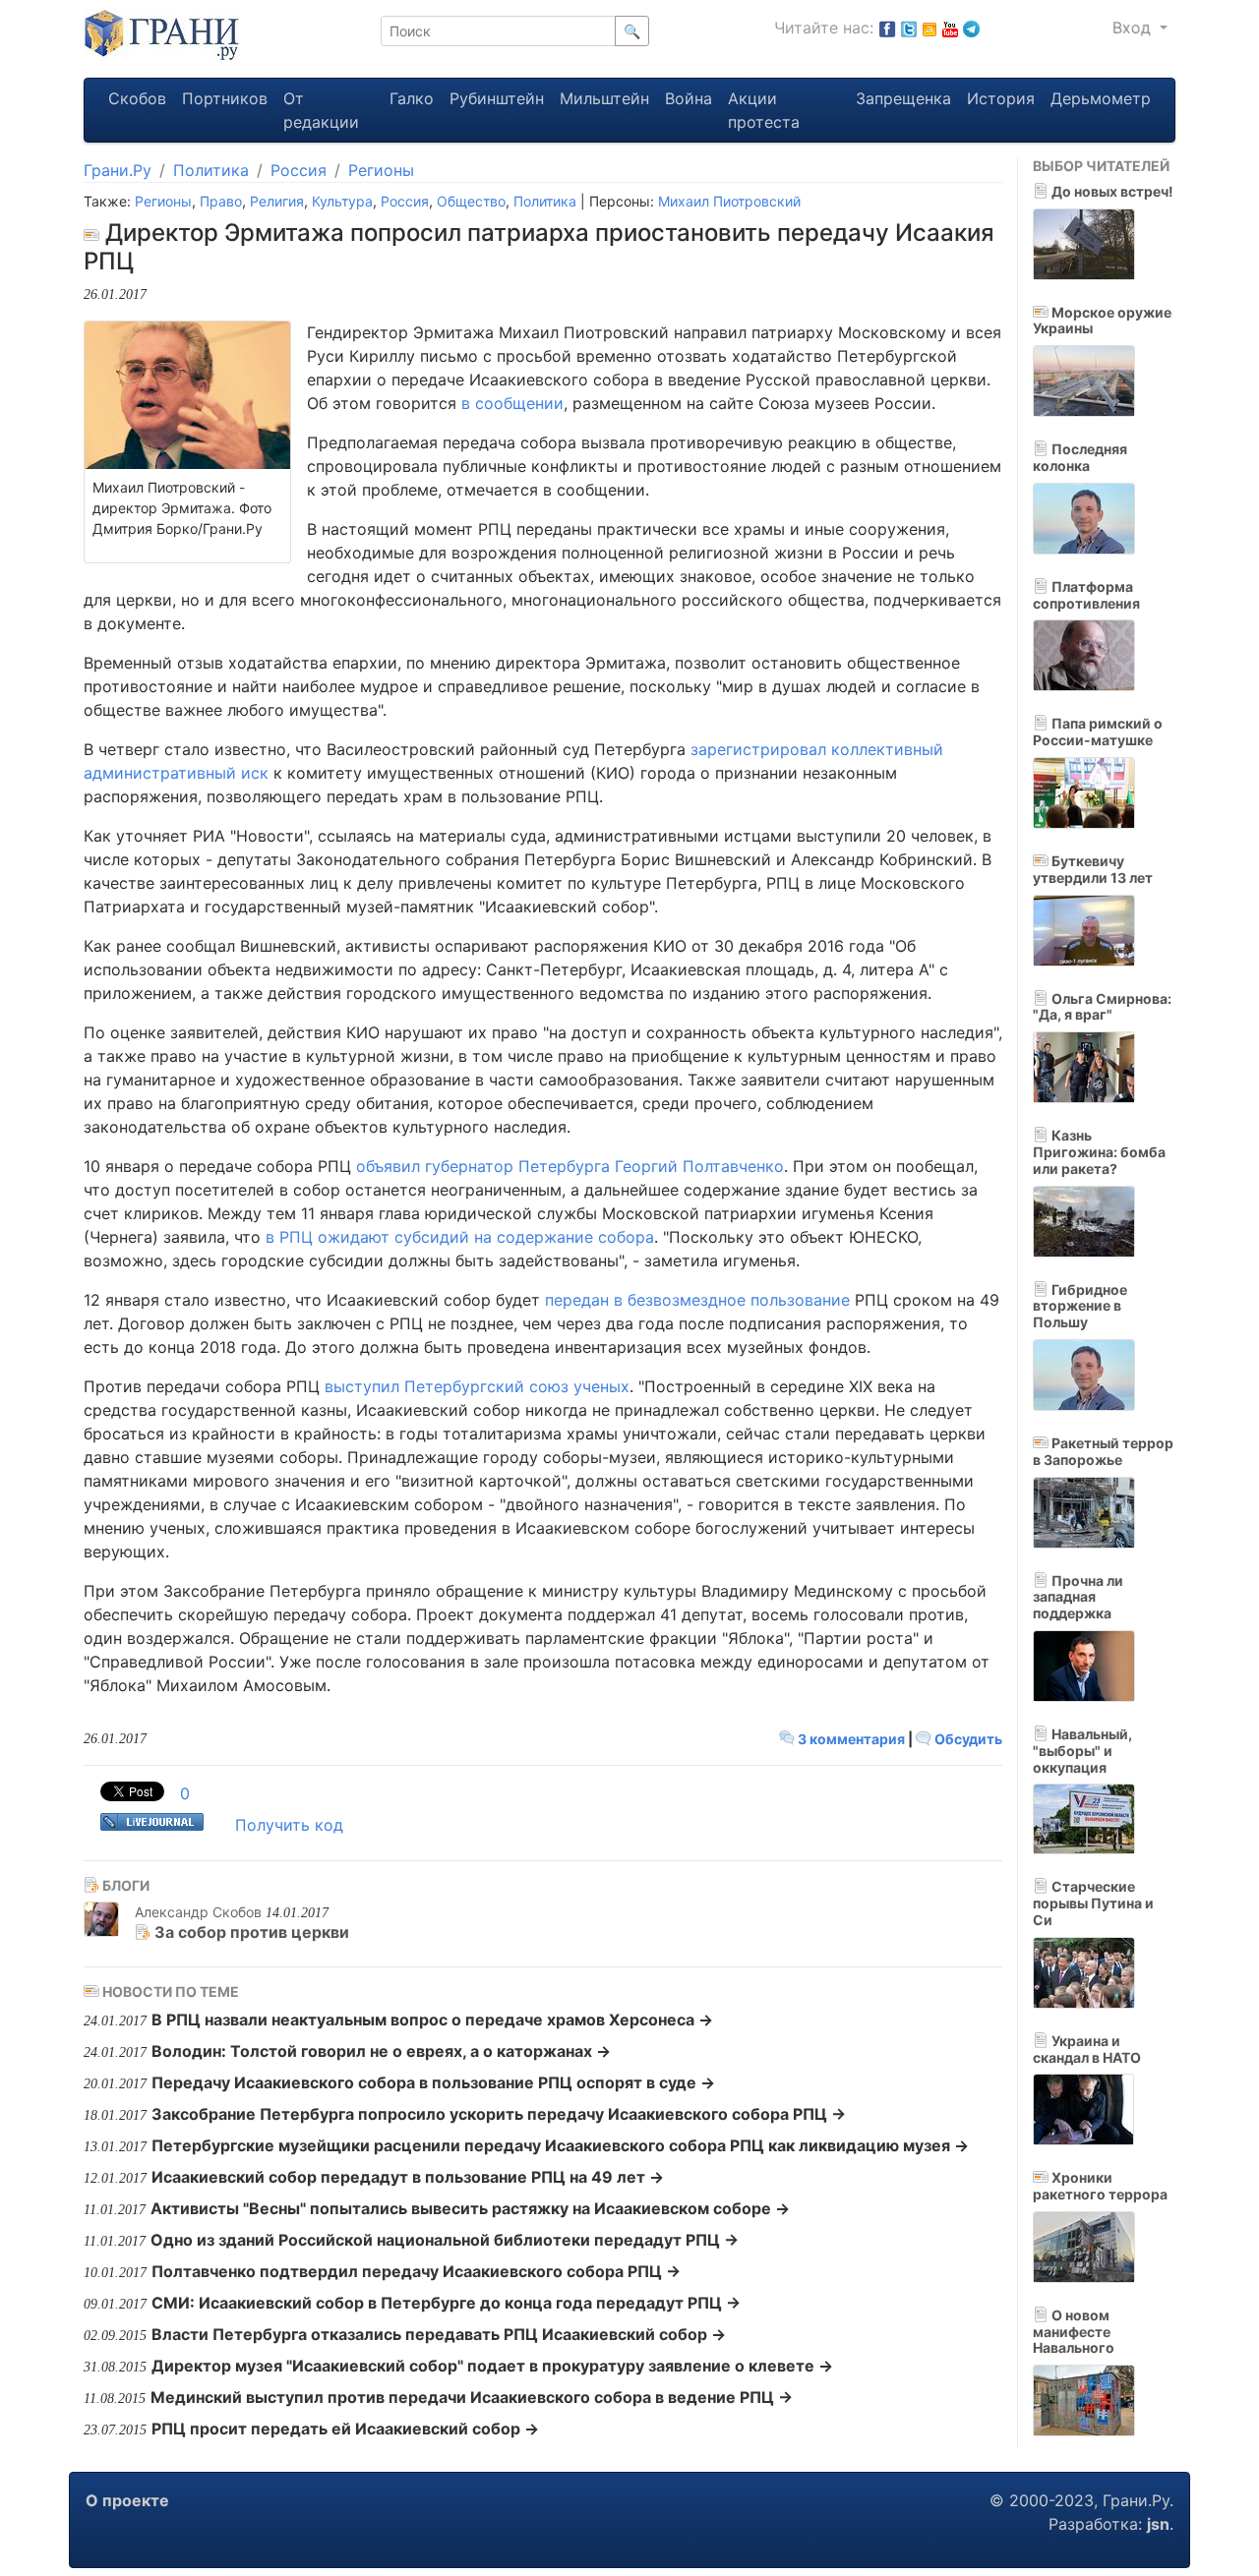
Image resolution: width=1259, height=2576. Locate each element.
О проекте (127, 2500)
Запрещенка (903, 98)
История (1001, 98)
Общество (471, 201)
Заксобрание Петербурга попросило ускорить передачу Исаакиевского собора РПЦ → (499, 2114)
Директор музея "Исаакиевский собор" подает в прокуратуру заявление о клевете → (492, 2366)
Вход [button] (1134, 28)
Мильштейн (604, 98)
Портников (225, 98)
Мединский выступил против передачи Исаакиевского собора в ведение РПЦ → (472, 2397)
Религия (277, 201)
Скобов (137, 98)
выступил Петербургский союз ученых (477, 1386)
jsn (1158, 2524)
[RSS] (929, 28)
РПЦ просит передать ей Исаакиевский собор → (345, 2429)
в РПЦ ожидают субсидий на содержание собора (460, 1237)
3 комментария (851, 1739)
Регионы (381, 170)
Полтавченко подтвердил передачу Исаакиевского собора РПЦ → (416, 2271)
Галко (412, 98)
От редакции (321, 110)
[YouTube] (950, 28)
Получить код (289, 1825)
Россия (299, 170)
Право (221, 201)
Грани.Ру (118, 170)
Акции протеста (764, 110)
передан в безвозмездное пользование (697, 1300)
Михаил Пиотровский (729, 201)
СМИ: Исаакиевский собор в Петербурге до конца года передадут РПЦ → (446, 2303)
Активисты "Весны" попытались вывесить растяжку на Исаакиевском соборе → (470, 2208)
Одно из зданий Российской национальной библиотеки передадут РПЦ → (445, 2240)
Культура (342, 201)
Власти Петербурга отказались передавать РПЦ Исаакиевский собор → (439, 2334)
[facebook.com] (887, 28)
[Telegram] (971, 28)
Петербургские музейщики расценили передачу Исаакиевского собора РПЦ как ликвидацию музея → (560, 2145)
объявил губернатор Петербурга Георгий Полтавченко (570, 1166)
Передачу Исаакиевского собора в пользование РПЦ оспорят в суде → (433, 2082)
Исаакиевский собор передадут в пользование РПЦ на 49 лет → (408, 2177)
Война (689, 98)
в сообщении (512, 403)
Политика (211, 170)
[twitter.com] (909, 28)
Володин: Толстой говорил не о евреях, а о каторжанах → (381, 2051)
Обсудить (967, 1739)
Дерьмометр (1101, 98)
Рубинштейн (497, 98)
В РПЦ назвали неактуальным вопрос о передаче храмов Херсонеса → (432, 2020)
